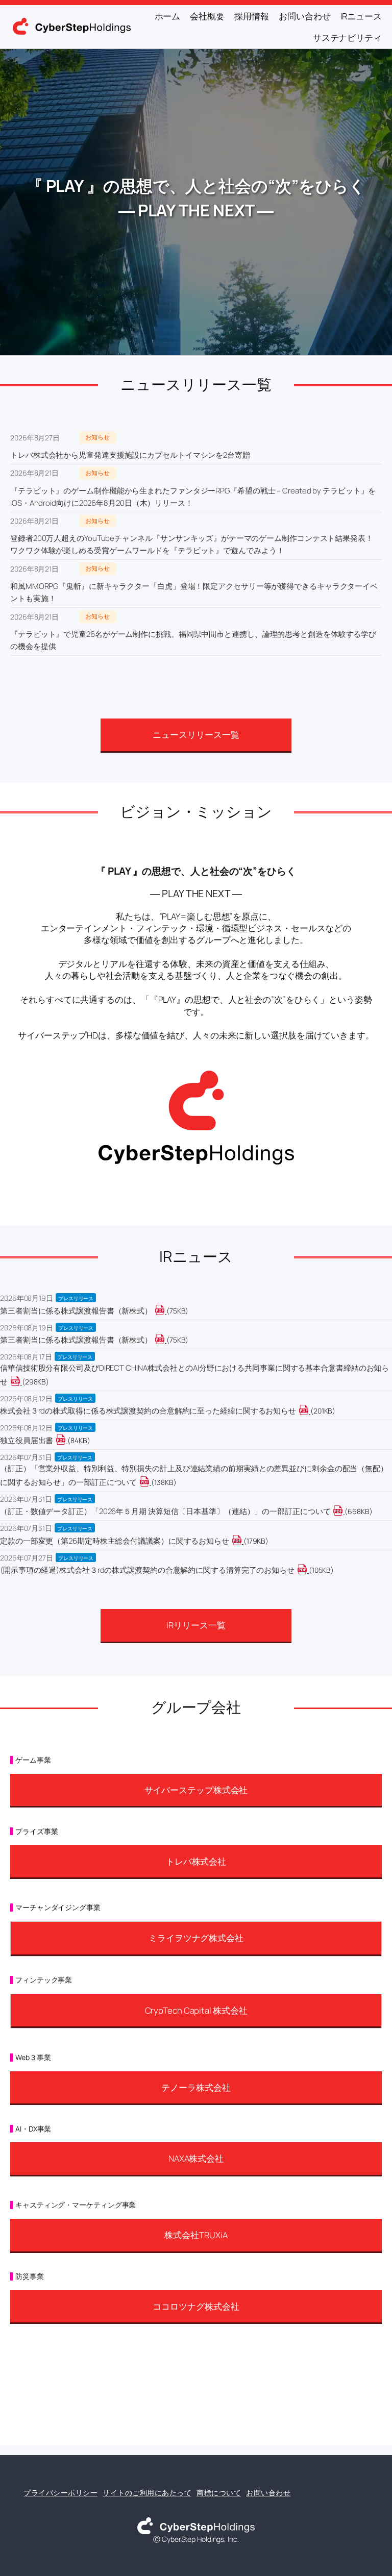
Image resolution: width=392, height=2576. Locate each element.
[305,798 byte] (21, 1382)
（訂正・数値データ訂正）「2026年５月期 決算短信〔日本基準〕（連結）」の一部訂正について (165, 1511)
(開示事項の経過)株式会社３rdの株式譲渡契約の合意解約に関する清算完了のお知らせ (147, 1570)
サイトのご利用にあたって (147, 2493)
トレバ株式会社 (196, 1861)
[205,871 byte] (310, 1411)
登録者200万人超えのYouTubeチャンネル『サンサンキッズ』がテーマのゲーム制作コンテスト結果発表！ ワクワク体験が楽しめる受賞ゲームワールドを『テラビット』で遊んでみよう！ (192, 544)
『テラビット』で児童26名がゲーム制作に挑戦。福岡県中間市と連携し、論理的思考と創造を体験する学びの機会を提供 (193, 640)
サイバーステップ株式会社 (196, 1790)
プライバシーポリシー (60, 2493)
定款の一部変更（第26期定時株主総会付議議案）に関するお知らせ (115, 1541)
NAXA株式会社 (196, 2158)
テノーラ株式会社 (196, 2087)
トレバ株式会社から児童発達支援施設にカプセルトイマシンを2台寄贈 (130, 455)
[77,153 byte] (166, 1340)
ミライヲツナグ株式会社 (196, 1938)
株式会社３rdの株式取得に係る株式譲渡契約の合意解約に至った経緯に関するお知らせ (148, 1411)
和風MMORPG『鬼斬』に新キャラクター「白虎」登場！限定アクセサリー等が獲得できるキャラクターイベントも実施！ (194, 592)
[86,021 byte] (67, 1440)
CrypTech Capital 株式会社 (196, 2010)
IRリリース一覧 (196, 1625)
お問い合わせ (268, 2493)
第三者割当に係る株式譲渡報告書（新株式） (76, 1311)
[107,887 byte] (308, 1570)
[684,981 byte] (344, 1511)
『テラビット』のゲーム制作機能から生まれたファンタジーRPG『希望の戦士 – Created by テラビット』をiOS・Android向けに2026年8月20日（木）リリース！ (193, 497)
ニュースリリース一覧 (196, 735)
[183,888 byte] (243, 1541)
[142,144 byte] (150, 1482)
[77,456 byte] (166, 1311)
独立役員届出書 (27, 1440)
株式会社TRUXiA (196, 2235)
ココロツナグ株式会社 (196, 2306)
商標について (219, 2493)
